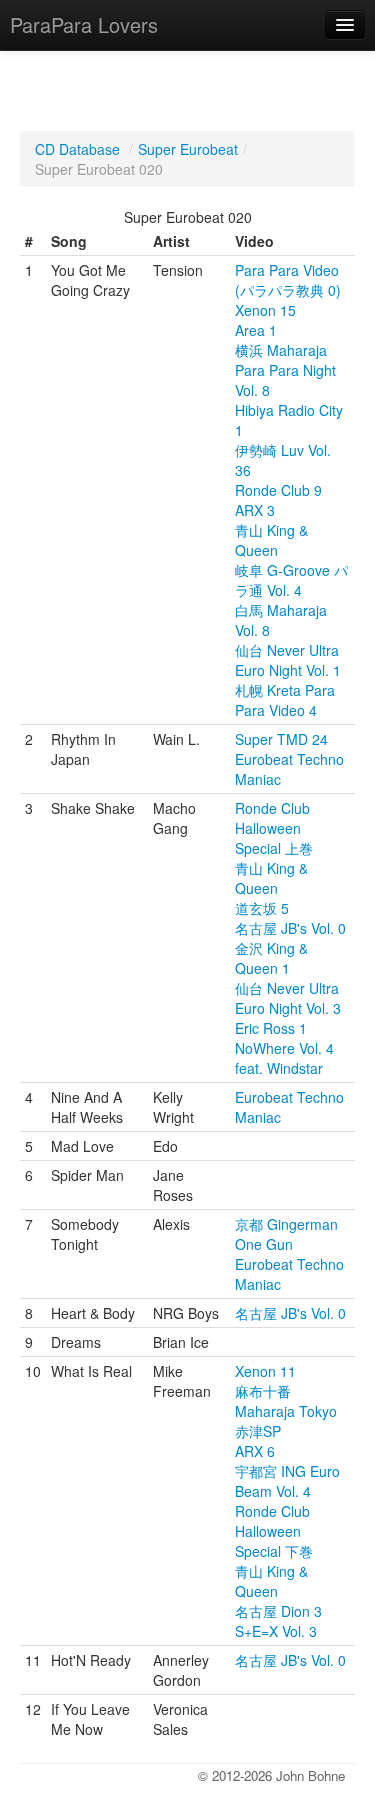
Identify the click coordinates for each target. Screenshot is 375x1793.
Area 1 (256, 330)
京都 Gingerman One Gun (286, 1234)
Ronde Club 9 (278, 490)
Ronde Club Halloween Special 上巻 (274, 828)
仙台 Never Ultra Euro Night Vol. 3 (288, 998)
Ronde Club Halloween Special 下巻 (274, 1531)
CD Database (77, 149)
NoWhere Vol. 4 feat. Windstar (284, 1058)
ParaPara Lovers (84, 24)
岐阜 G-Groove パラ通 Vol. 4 (291, 580)
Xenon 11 (265, 1371)
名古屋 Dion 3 (278, 1611)
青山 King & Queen (271, 540)
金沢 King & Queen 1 (271, 958)
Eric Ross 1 (271, 1028)
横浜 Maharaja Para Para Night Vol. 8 (285, 370)
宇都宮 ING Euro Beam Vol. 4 (287, 1481)
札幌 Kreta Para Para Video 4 (285, 700)
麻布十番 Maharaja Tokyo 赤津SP (286, 1411)
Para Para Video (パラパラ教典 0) (288, 280)
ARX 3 (255, 510)
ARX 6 (255, 1451)
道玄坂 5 (262, 908)
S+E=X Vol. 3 (276, 1631)
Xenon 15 (265, 310)
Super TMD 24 (281, 739)
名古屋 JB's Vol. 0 (290, 928)
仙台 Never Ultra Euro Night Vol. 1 (288, 660)
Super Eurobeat (188, 149)
